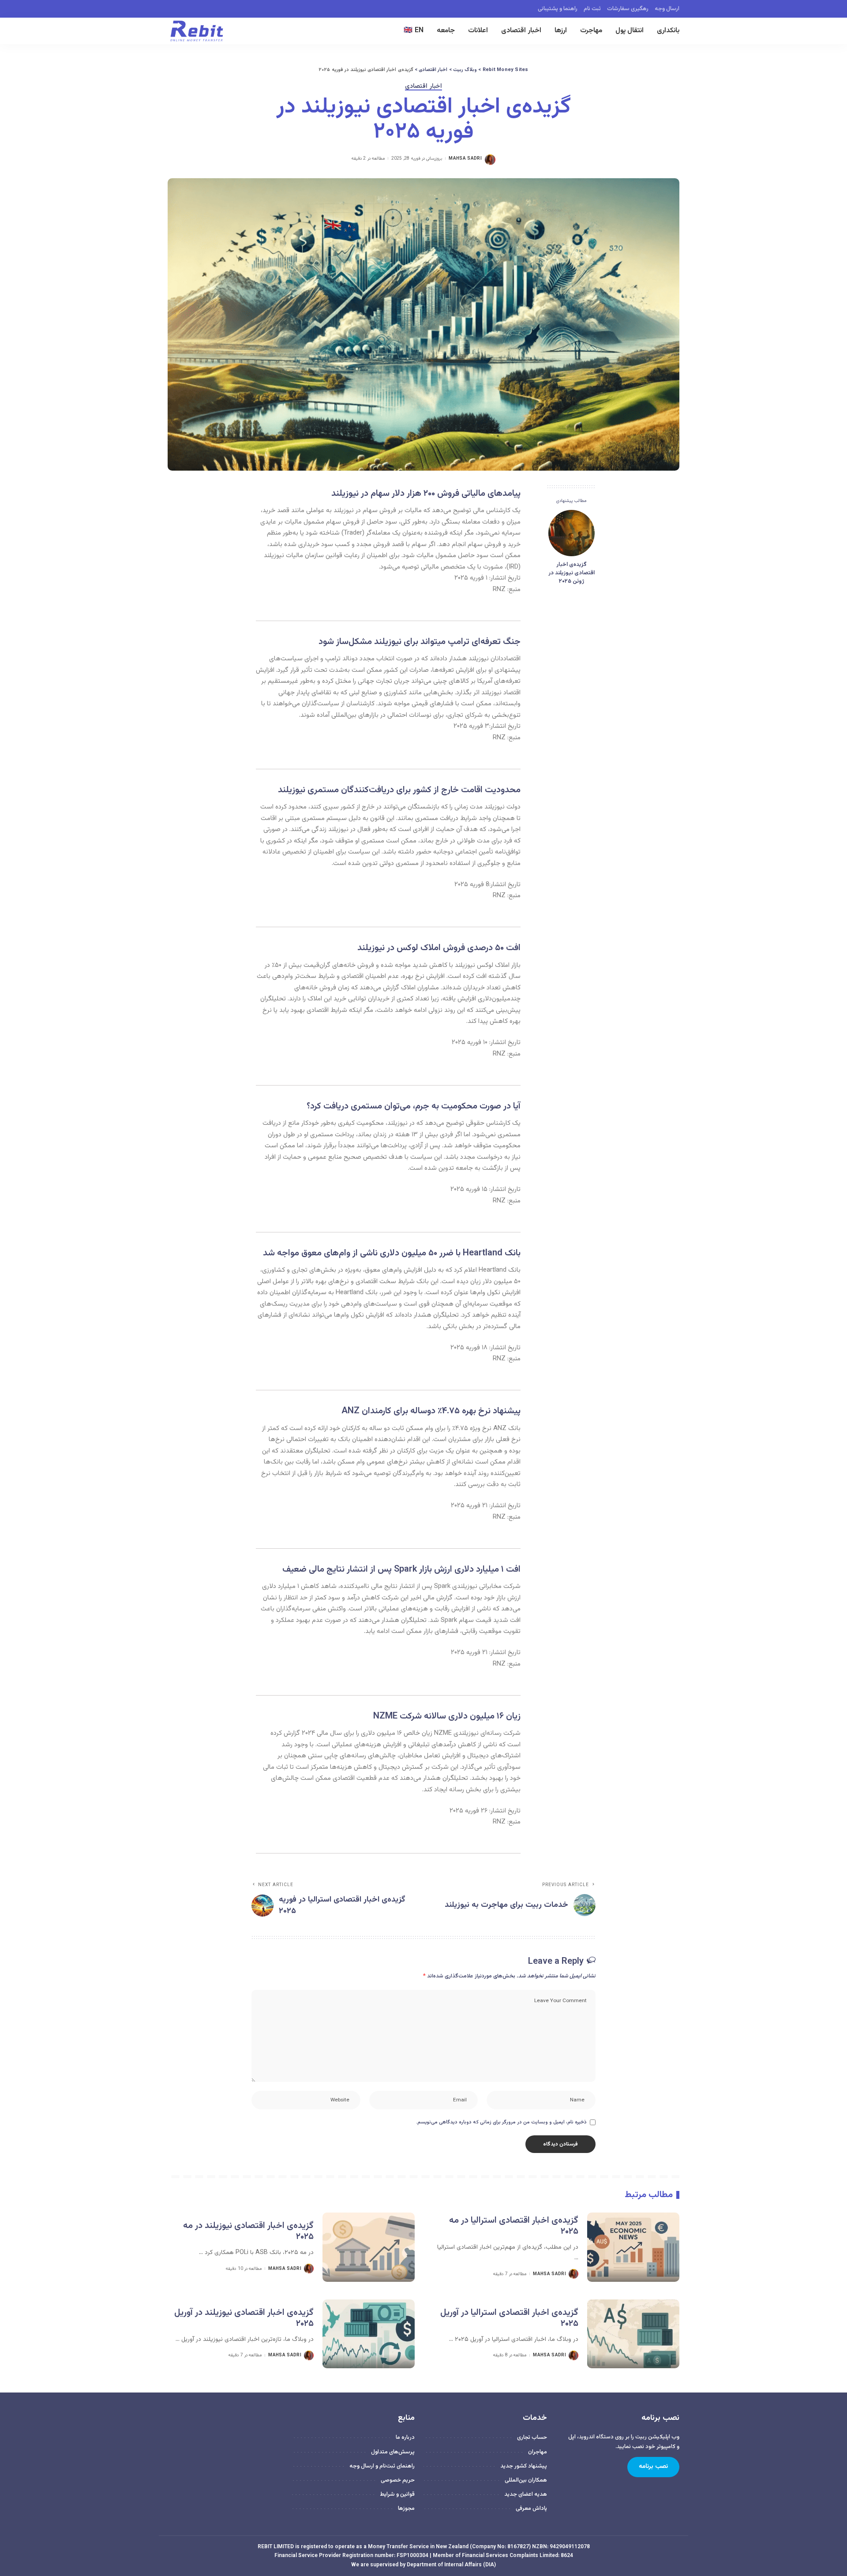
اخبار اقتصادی (423, 87)
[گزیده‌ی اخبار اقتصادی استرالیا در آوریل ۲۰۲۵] (633, 2334)
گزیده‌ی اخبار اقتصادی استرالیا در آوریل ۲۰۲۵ (509, 2318)
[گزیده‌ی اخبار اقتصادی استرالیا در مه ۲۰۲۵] (633, 2247)
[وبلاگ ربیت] (197, 31)
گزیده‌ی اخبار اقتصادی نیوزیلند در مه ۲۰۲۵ (248, 2231)
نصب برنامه (653, 2467)
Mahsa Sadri (465, 159)
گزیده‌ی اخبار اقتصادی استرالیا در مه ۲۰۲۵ (514, 2226)
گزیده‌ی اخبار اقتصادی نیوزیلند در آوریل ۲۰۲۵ (244, 2318)
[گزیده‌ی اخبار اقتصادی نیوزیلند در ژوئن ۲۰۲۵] (572, 533)
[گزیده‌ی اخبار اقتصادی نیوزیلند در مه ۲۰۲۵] (369, 2247)
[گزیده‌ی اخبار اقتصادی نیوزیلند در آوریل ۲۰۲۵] (369, 2334)
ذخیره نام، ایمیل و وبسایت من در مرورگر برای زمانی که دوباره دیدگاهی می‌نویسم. (501, 2122)
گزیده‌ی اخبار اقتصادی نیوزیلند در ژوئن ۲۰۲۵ (572, 573)
